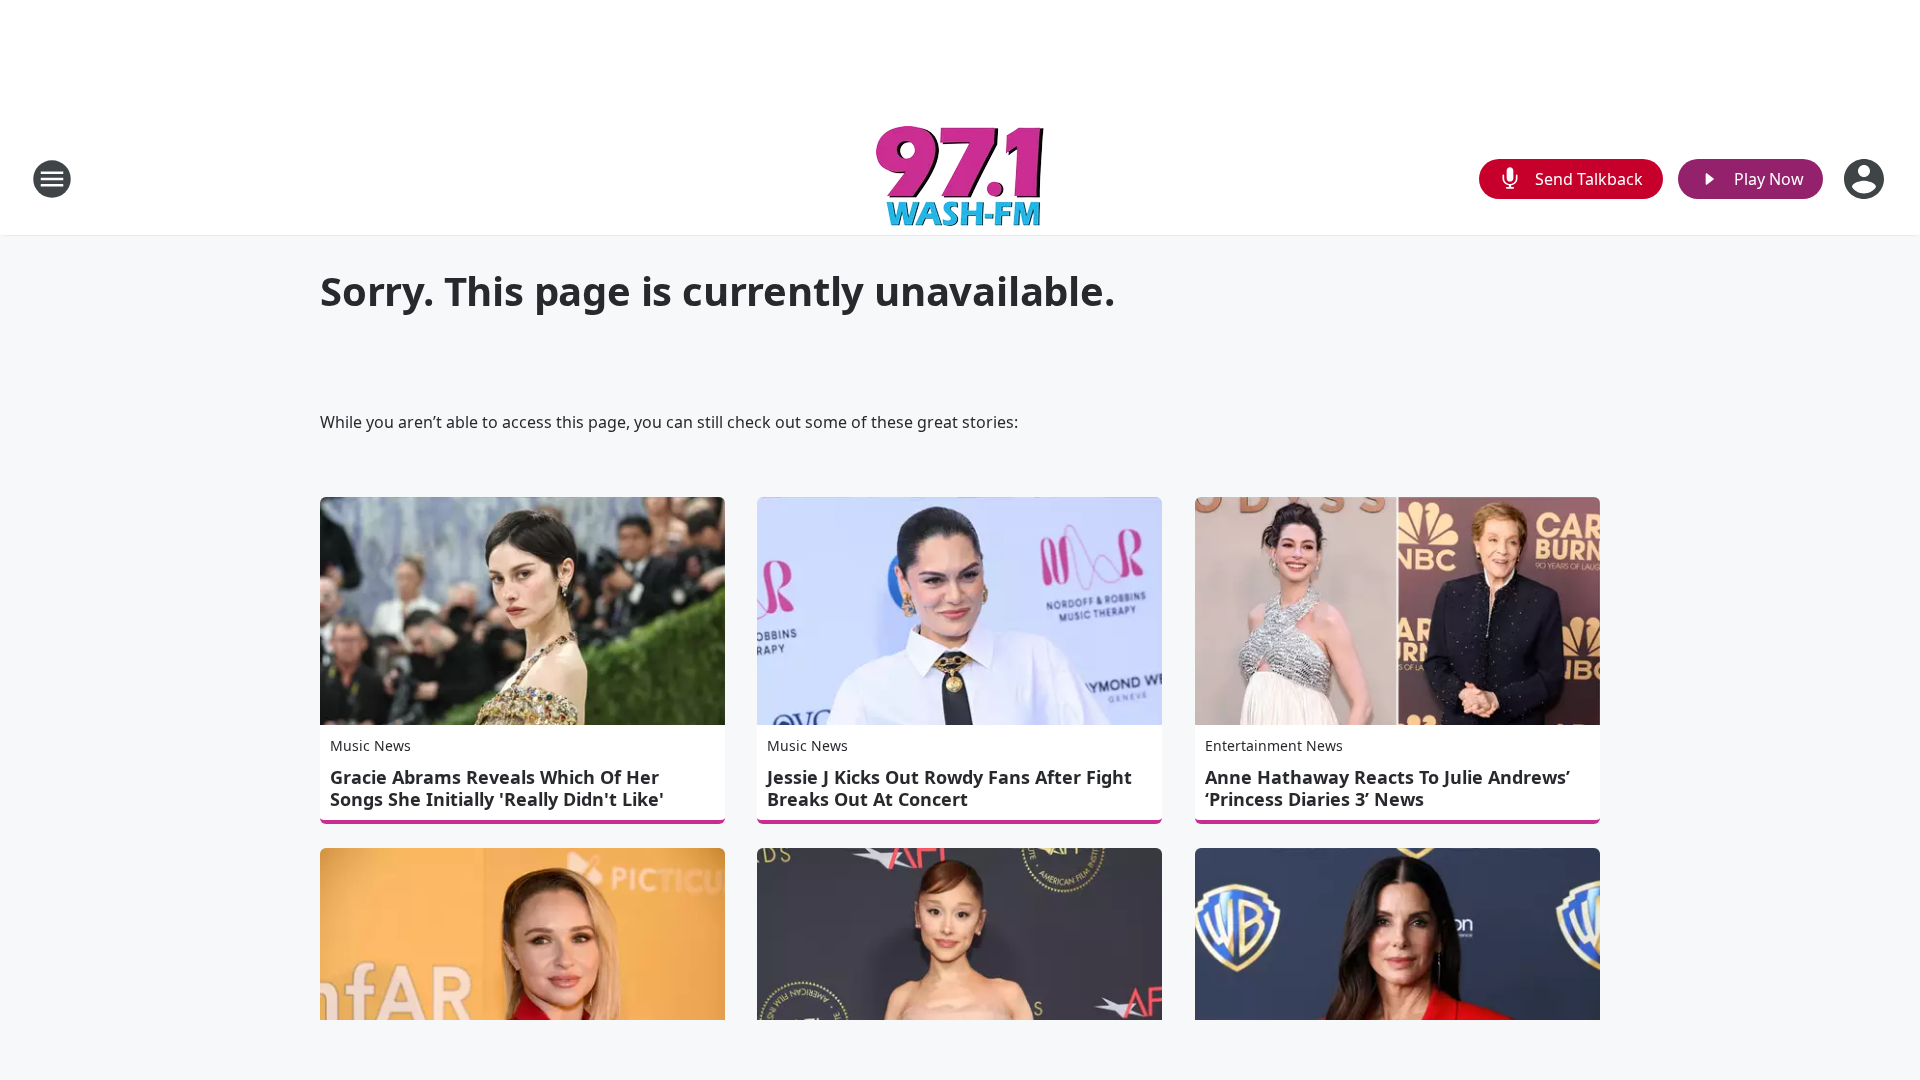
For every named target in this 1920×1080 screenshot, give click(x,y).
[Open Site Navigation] (52, 179)
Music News (370, 745)
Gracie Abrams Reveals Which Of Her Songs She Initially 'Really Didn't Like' (497, 788)
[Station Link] (960, 178)
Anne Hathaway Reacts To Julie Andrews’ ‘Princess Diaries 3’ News (1387, 788)
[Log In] (1866, 179)
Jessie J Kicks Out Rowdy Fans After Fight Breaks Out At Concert (949, 788)
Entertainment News (1274, 745)
